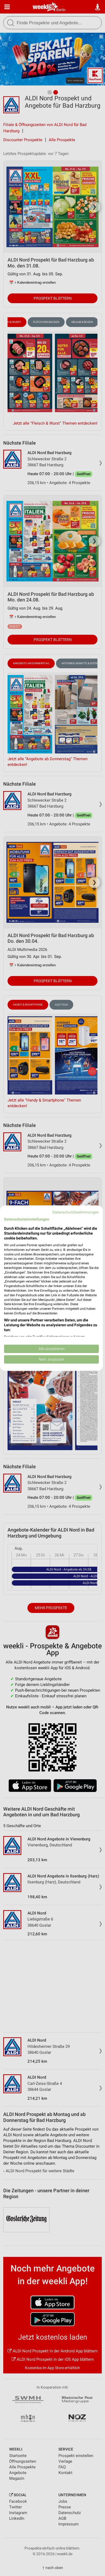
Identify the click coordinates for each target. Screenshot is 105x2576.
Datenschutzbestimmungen (76, 1212)
